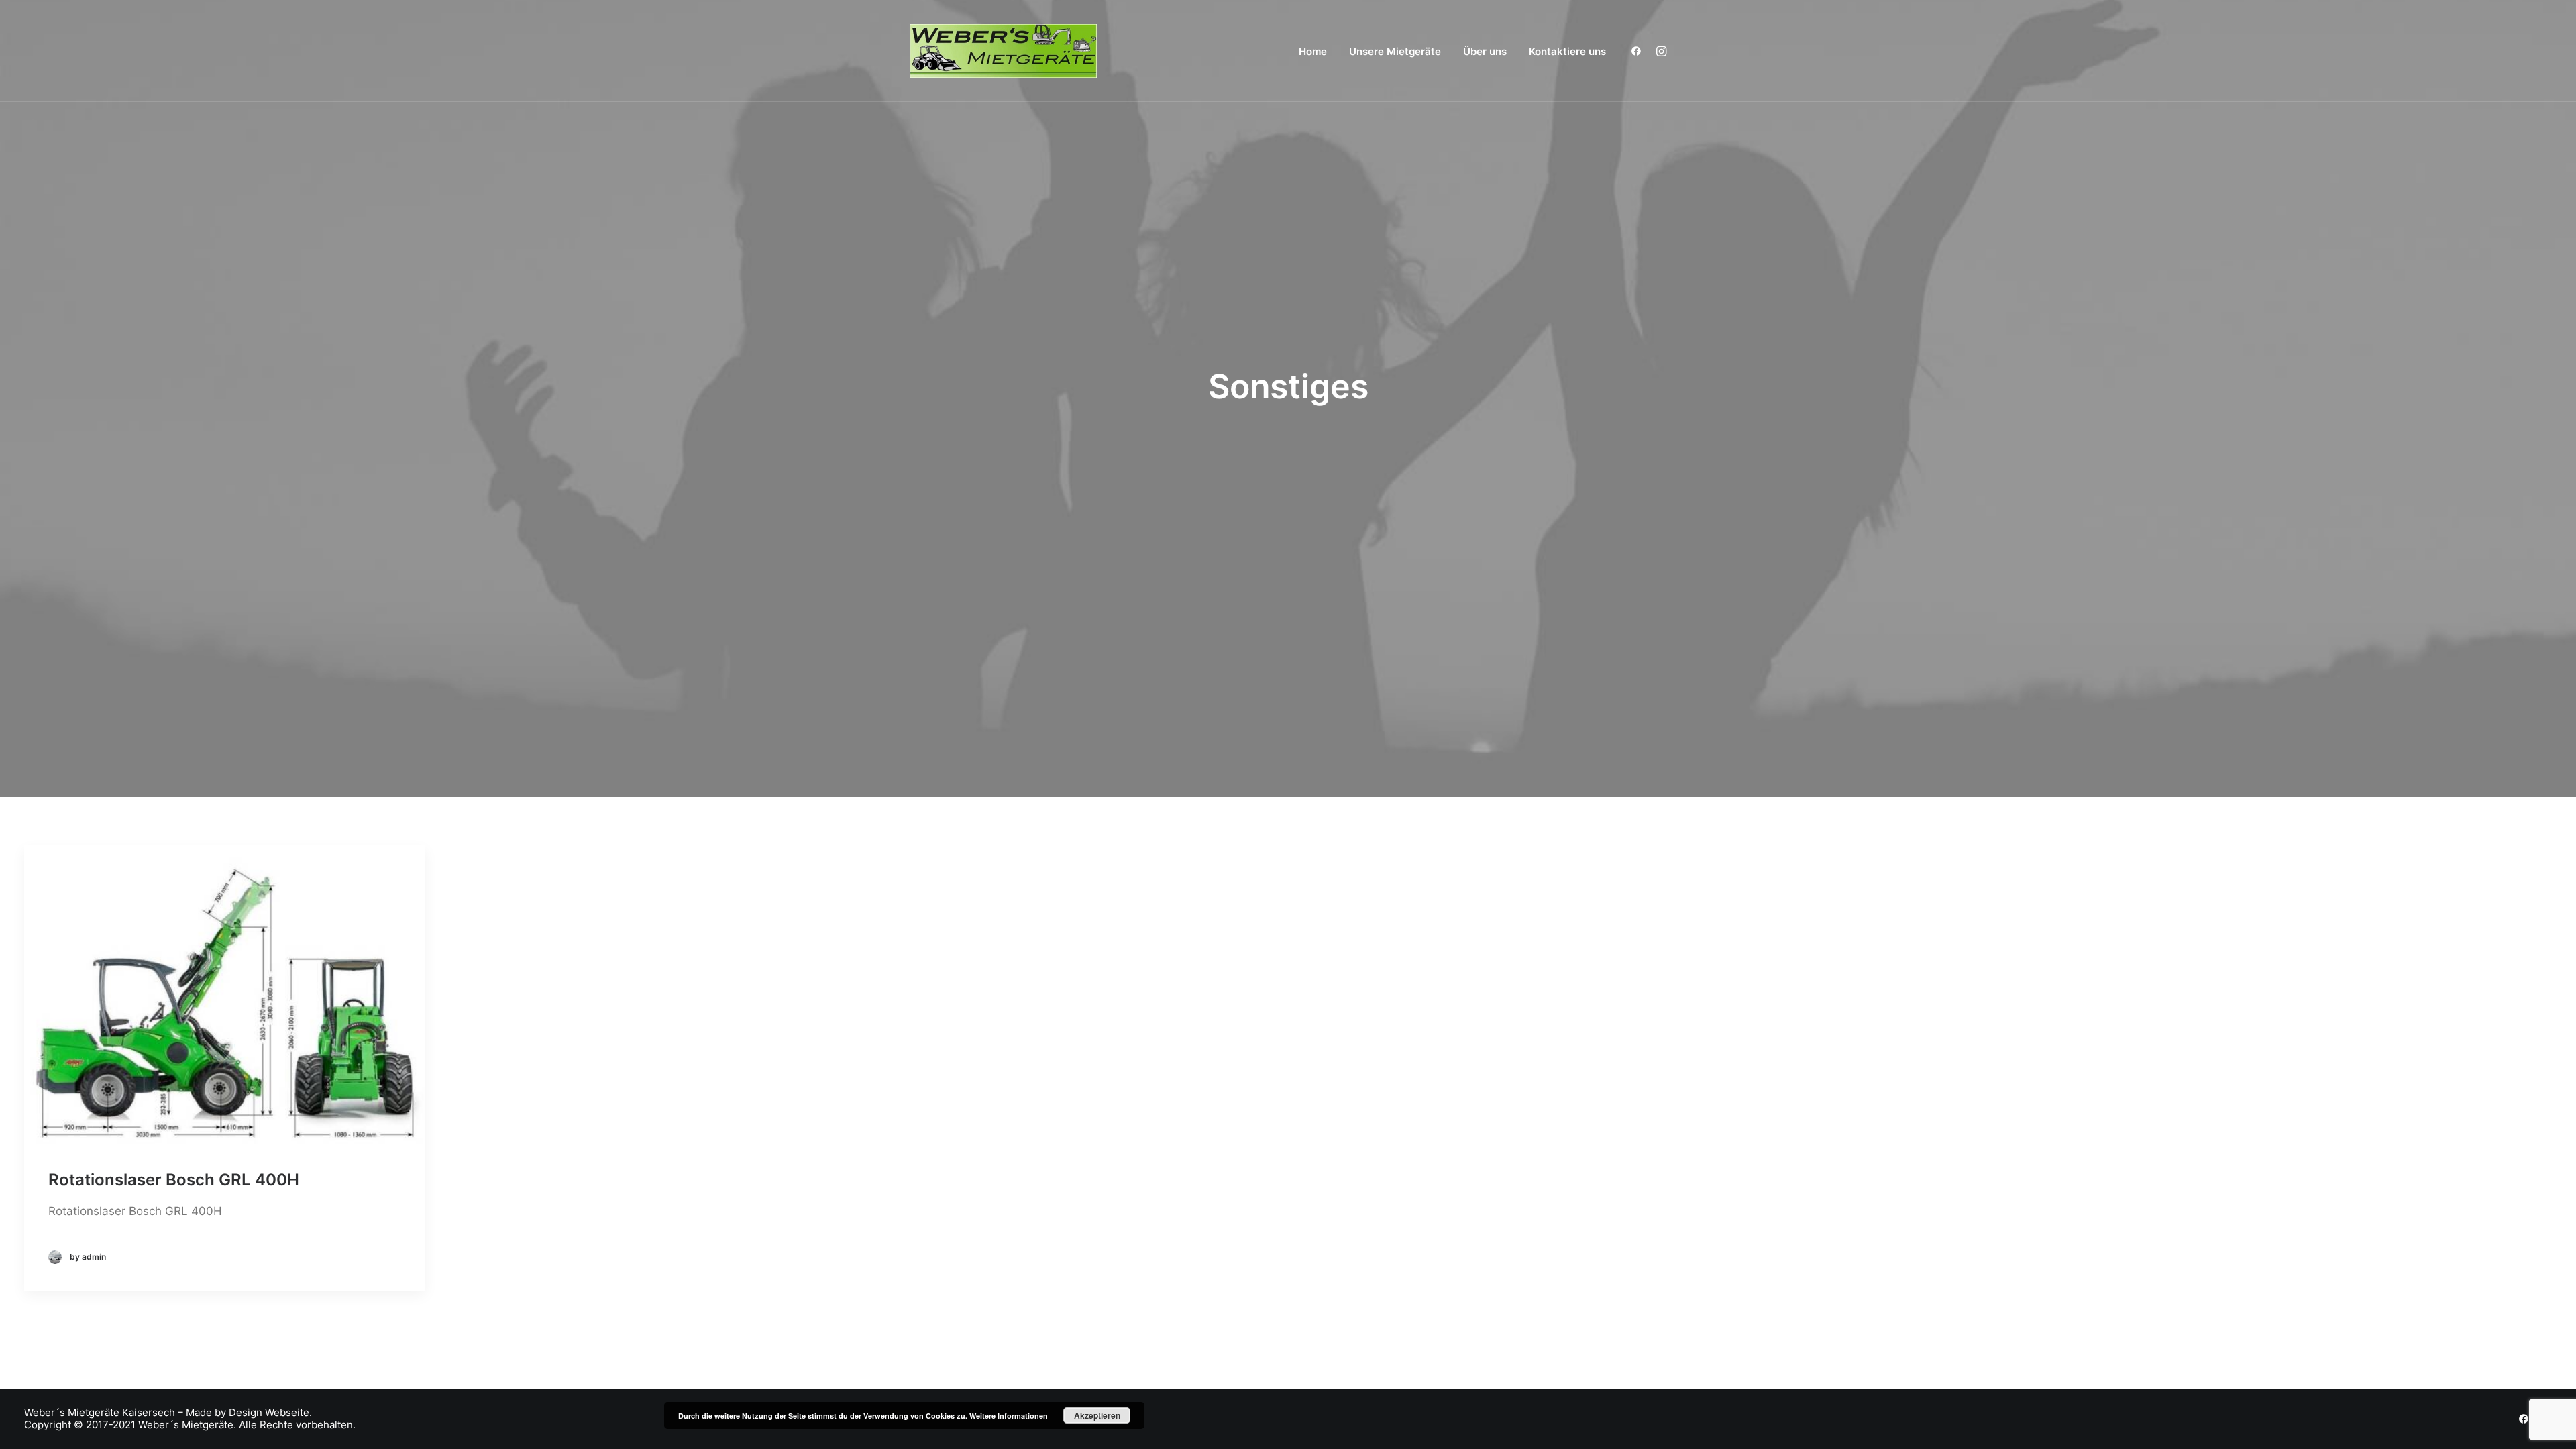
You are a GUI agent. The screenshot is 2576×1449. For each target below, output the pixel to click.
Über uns (1485, 51)
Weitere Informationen (1009, 1416)
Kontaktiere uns (1567, 51)
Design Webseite (269, 1413)
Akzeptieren (1097, 1415)
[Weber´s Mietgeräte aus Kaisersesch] (1003, 51)
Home (1313, 51)
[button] (1639, 51)
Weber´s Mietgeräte (72, 1413)
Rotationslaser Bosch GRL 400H (174, 1180)
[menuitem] (1313, 51)
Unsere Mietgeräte (1395, 51)
